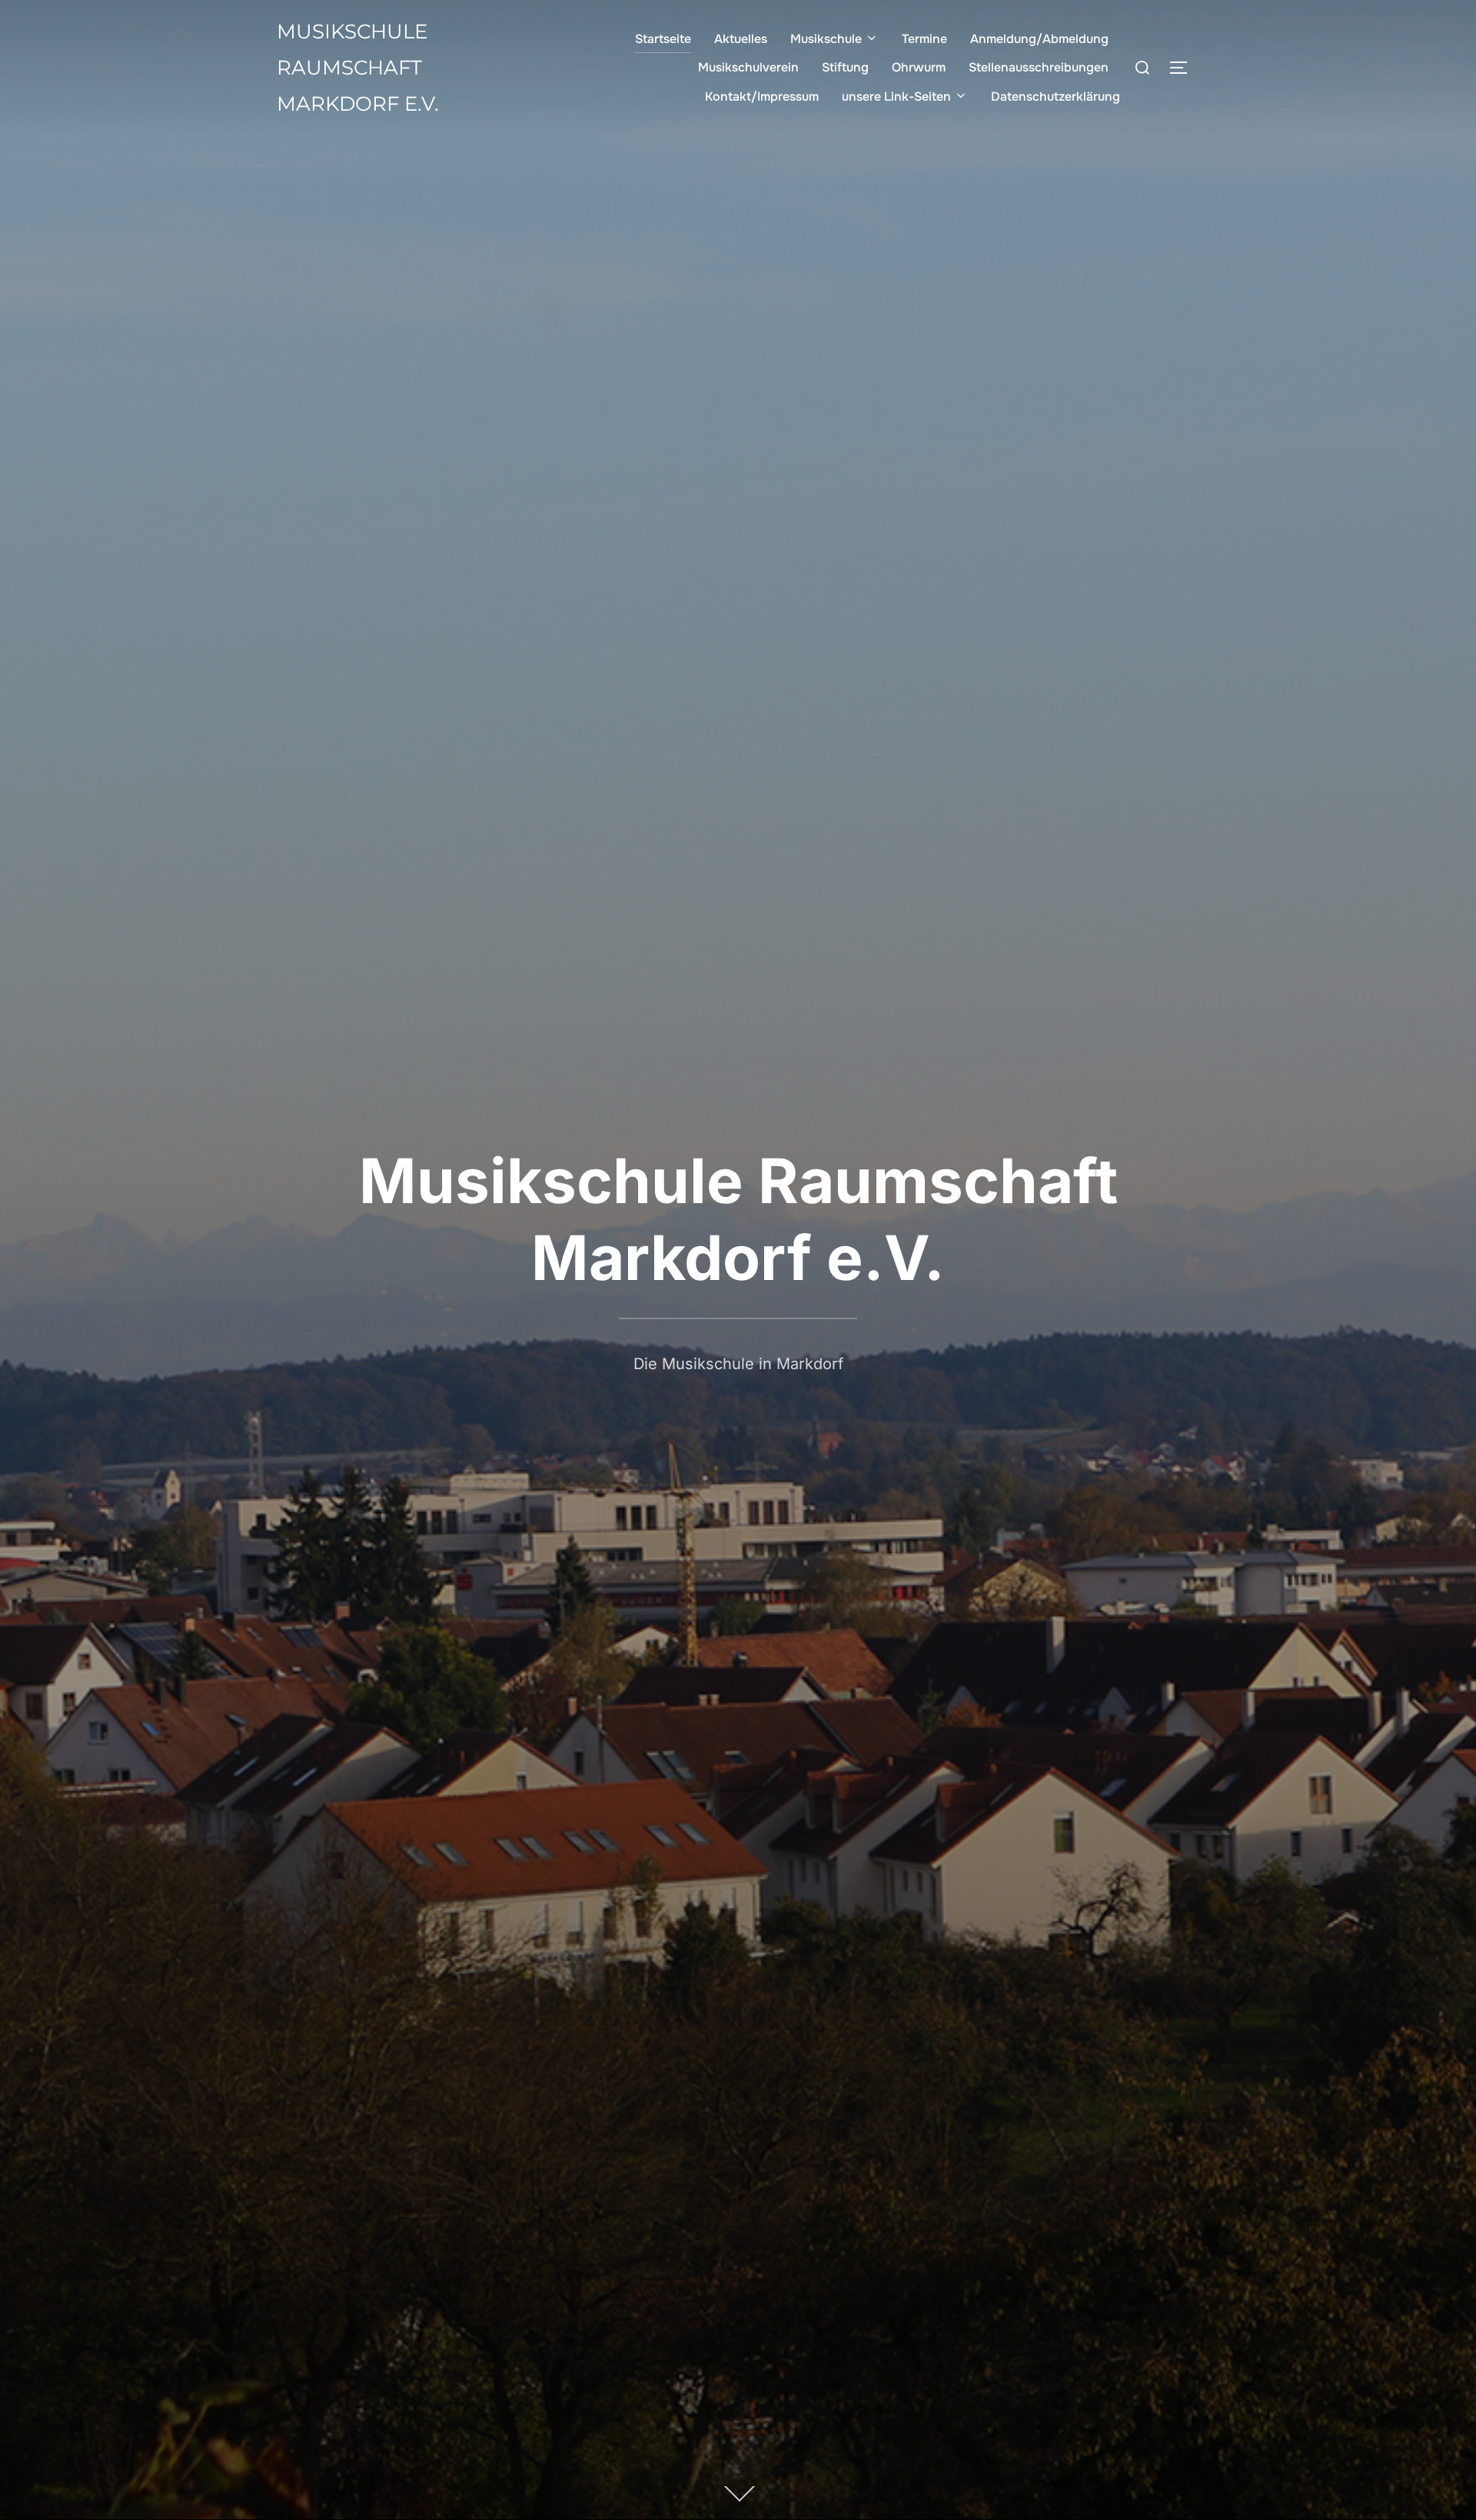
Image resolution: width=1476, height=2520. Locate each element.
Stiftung (845, 67)
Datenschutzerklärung (1055, 96)
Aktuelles (741, 39)
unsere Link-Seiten (896, 96)
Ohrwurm (919, 67)
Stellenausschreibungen (1039, 67)
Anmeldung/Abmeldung (1039, 39)
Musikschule (826, 39)
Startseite (663, 39)
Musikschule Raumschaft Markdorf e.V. (358, 68)
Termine (924, 39)
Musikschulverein (748, 67)
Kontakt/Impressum (762, 96)
